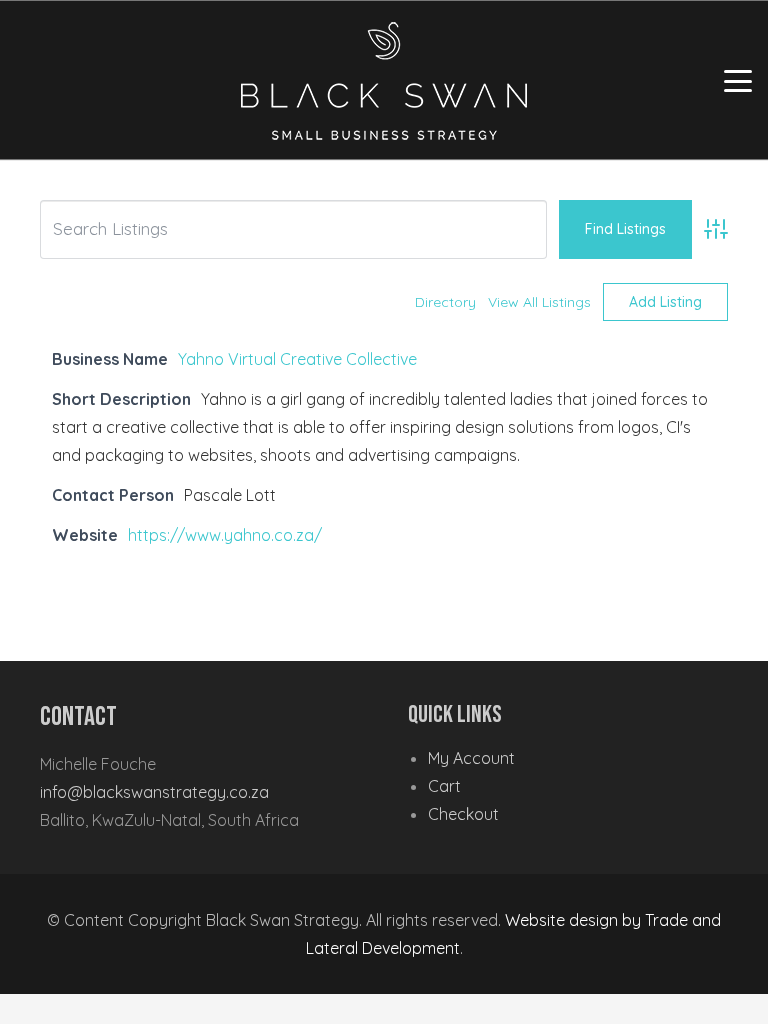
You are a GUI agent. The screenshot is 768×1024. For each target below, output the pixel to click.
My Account (471, 758)
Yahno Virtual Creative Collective (297, 359)
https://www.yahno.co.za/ (225, 535)
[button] (738, 81)
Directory (445, 302)
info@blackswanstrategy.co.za (154, 792)
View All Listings (539, 302)
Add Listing (665, 302)
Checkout (463, 814)
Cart (444, 786)
